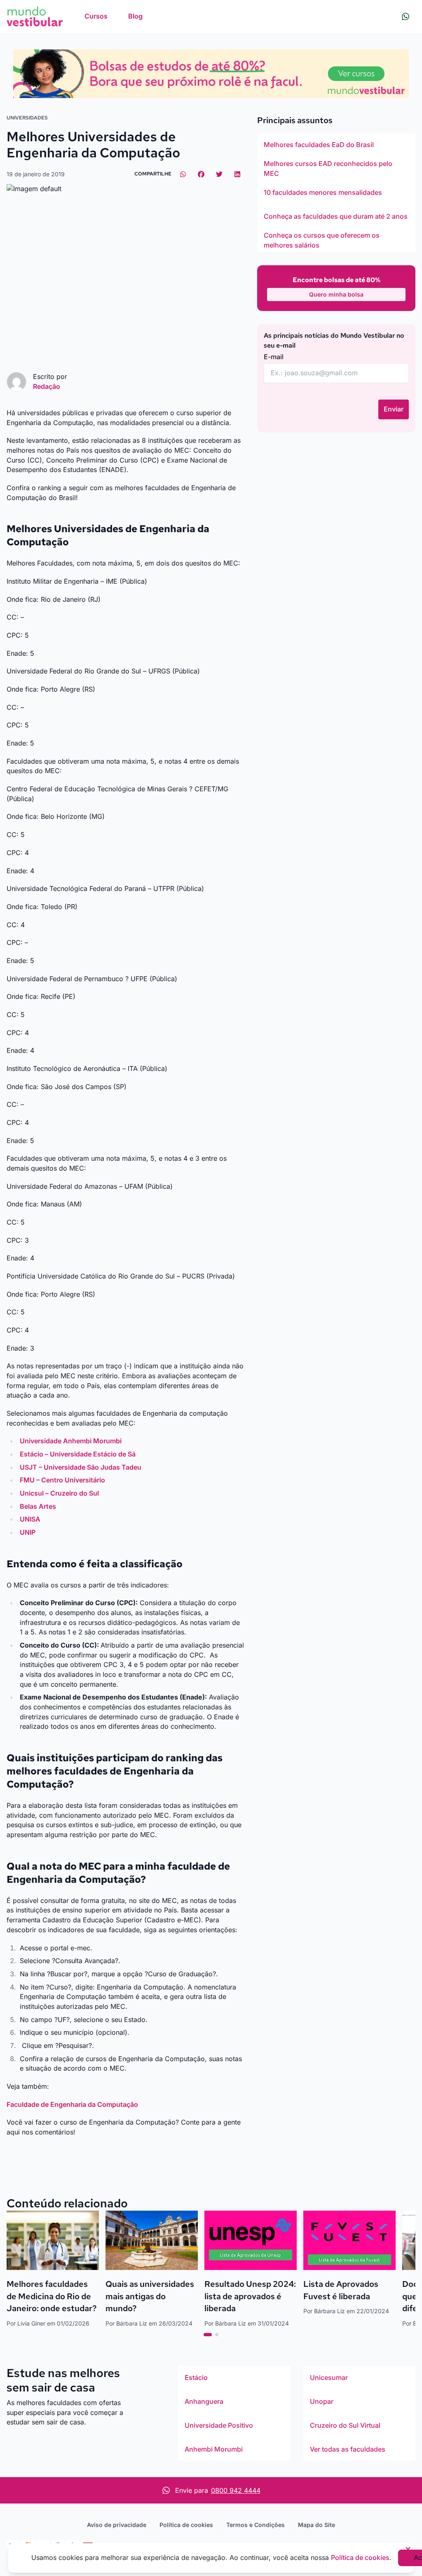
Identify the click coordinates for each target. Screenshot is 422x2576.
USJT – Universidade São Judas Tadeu (81, 1467)
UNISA (30, 1519)
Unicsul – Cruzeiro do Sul (59, 1493)
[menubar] (114, 16)
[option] (336, 145)
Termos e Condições (256, 2525)
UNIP (28, 1532)
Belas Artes (38, 1506)
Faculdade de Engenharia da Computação (72, 2104)
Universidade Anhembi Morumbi (71, 1441)
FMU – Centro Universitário (62, 1480)
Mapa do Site (316, 2525)
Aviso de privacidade (117, 2525)
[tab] (208, 2335)
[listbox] (336, 193)
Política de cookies (186, 2525)
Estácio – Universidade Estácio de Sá (78, 1454)
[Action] (211, 74)
